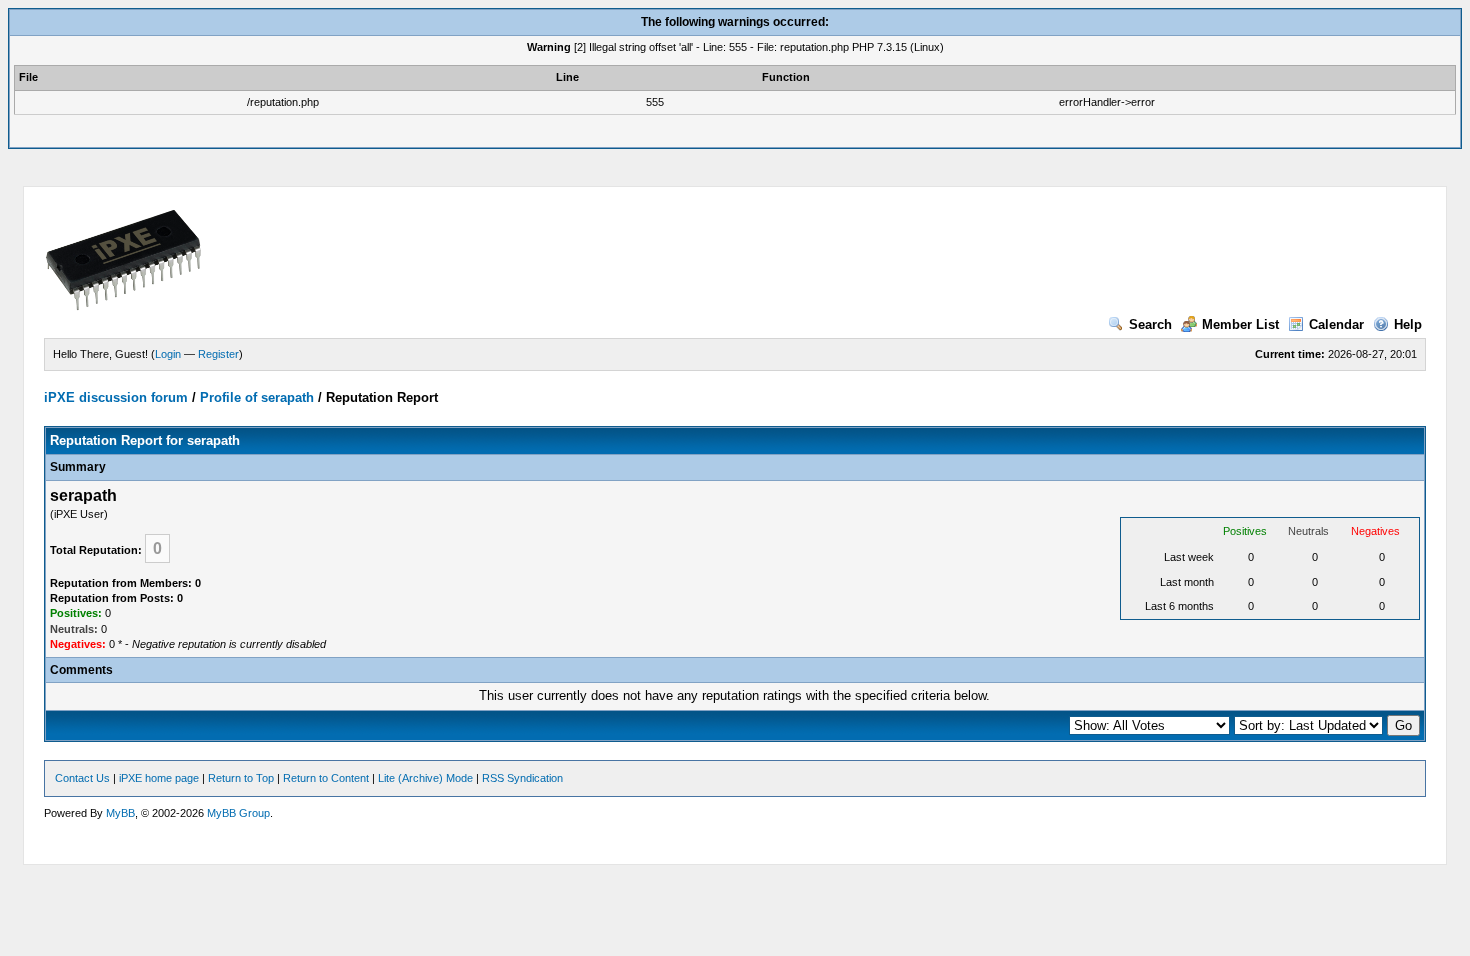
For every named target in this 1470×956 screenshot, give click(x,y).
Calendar (1336, 324)
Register (218, 354)
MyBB (120, 813)
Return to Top (241, 778)
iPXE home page (159, 778)
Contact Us (82, 778)
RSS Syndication (522, 778)
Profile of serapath (257, 397)
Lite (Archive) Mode (425, 778)
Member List (1240, 324)
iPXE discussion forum (116, 397)
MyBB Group (238, 813)
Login (168, 354)
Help (1408, 324)
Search (1150, 324)
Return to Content (326, 778)
